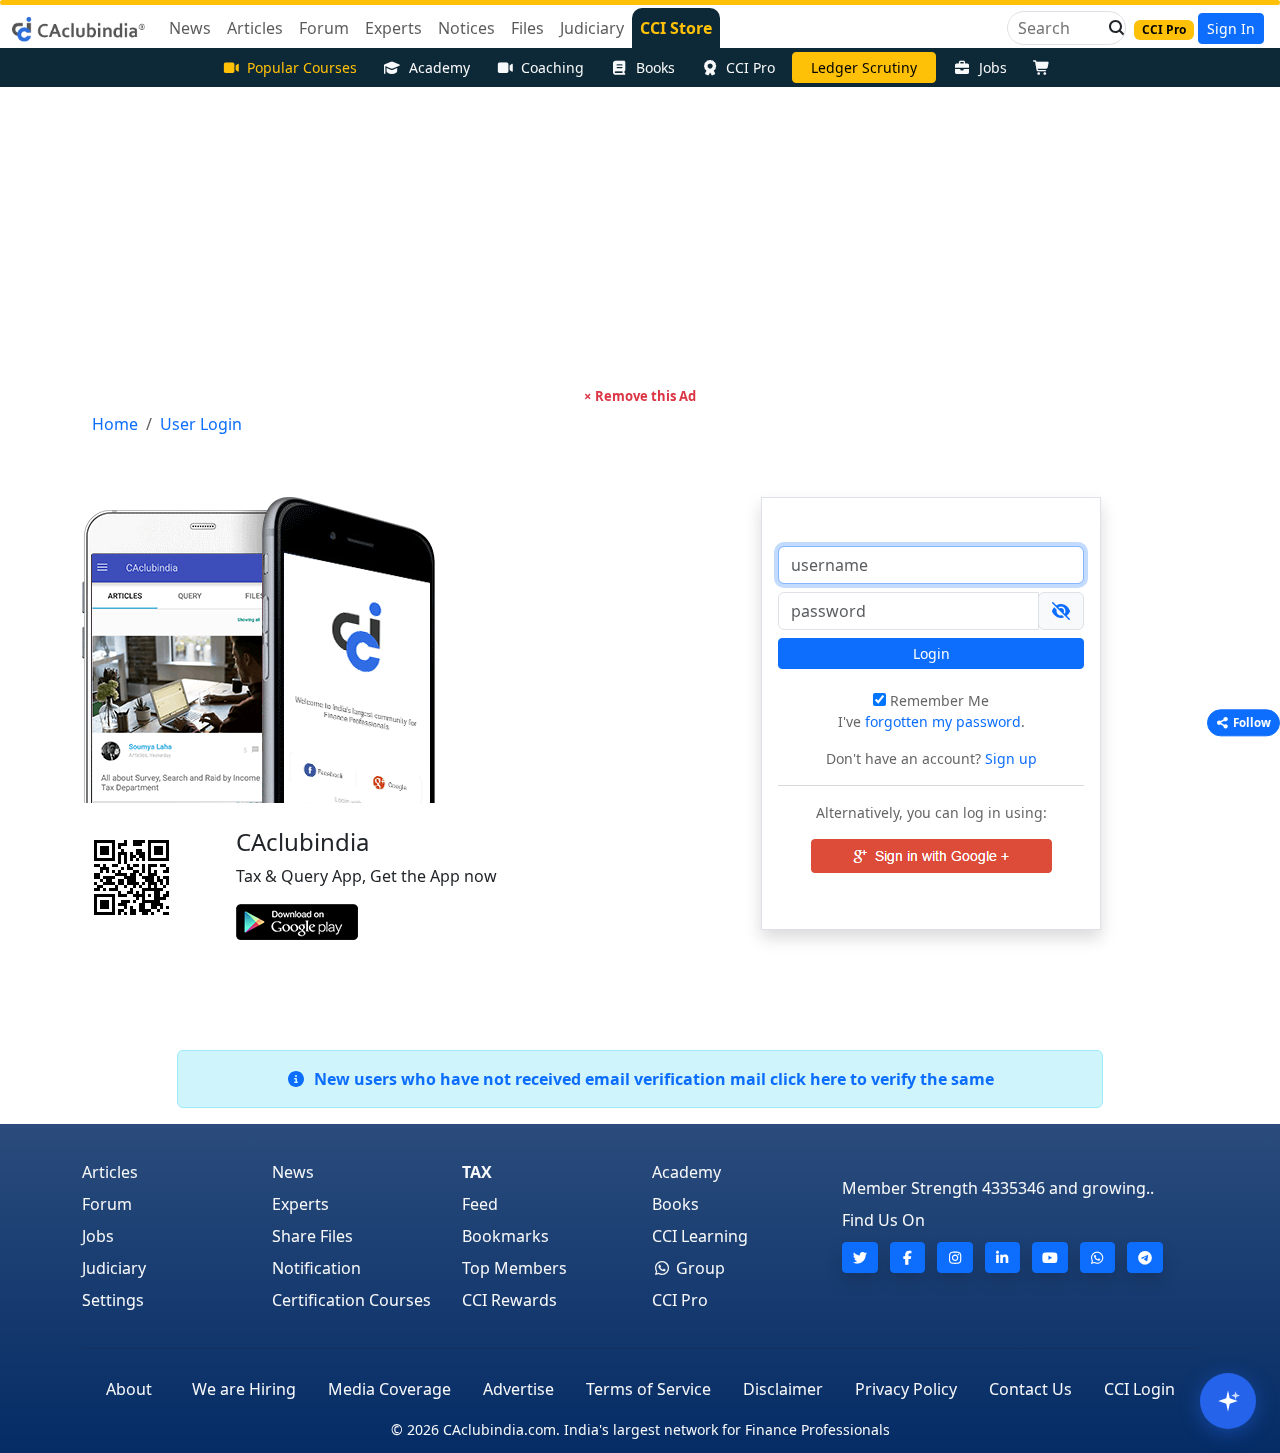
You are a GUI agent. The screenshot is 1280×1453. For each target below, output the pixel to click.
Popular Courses (302, 67)
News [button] (190, 28)
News (293, 1172)
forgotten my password (943, 721)
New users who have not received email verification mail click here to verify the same (650, 1079)
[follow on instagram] (955, 1257)
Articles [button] (255, 28)
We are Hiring (244, 1389)
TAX (477, 1172)
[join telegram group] (1145, 1257)
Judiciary (114, 1268)
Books (655, 67)
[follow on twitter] (860, 1257)
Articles (110, 1172)
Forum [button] (324, 28)
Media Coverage (389, 1389)
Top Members (514, 1268)
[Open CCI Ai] (1228, 1401)
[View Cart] (1046, 67)
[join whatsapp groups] (1098, 1257)
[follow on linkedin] (1003, 1257)
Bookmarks (505, 1236)
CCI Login (1139, 1389)
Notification (316, 1268)
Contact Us (1030, 1389)
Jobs (993, 67)
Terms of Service (648, 1389)
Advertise (518, 1389)
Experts (300, 1204)
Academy (439, 67)
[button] (1111, 28)
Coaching (552, 67)
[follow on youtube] (1050, 1257)
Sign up (1009, 758)
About (129, 1389)
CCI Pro (750, 67)
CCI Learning (700, 1236)
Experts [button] (393, 28)
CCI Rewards (509, 1300)
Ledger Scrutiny (864, 67)
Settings (113, 1300)
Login (931, 653)
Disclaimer (783, 1389)
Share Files (312, 1236)
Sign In (1231, 28)
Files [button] (527, 28)
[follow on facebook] (908, 1257)
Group (698, 1268)
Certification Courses (351, 1300)
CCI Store (676, 28)
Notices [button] (466, 28)
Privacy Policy (906, 1389)
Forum (107, 1204)
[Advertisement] (640, 237)
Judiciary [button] (592, 28)
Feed (480, 1204)
